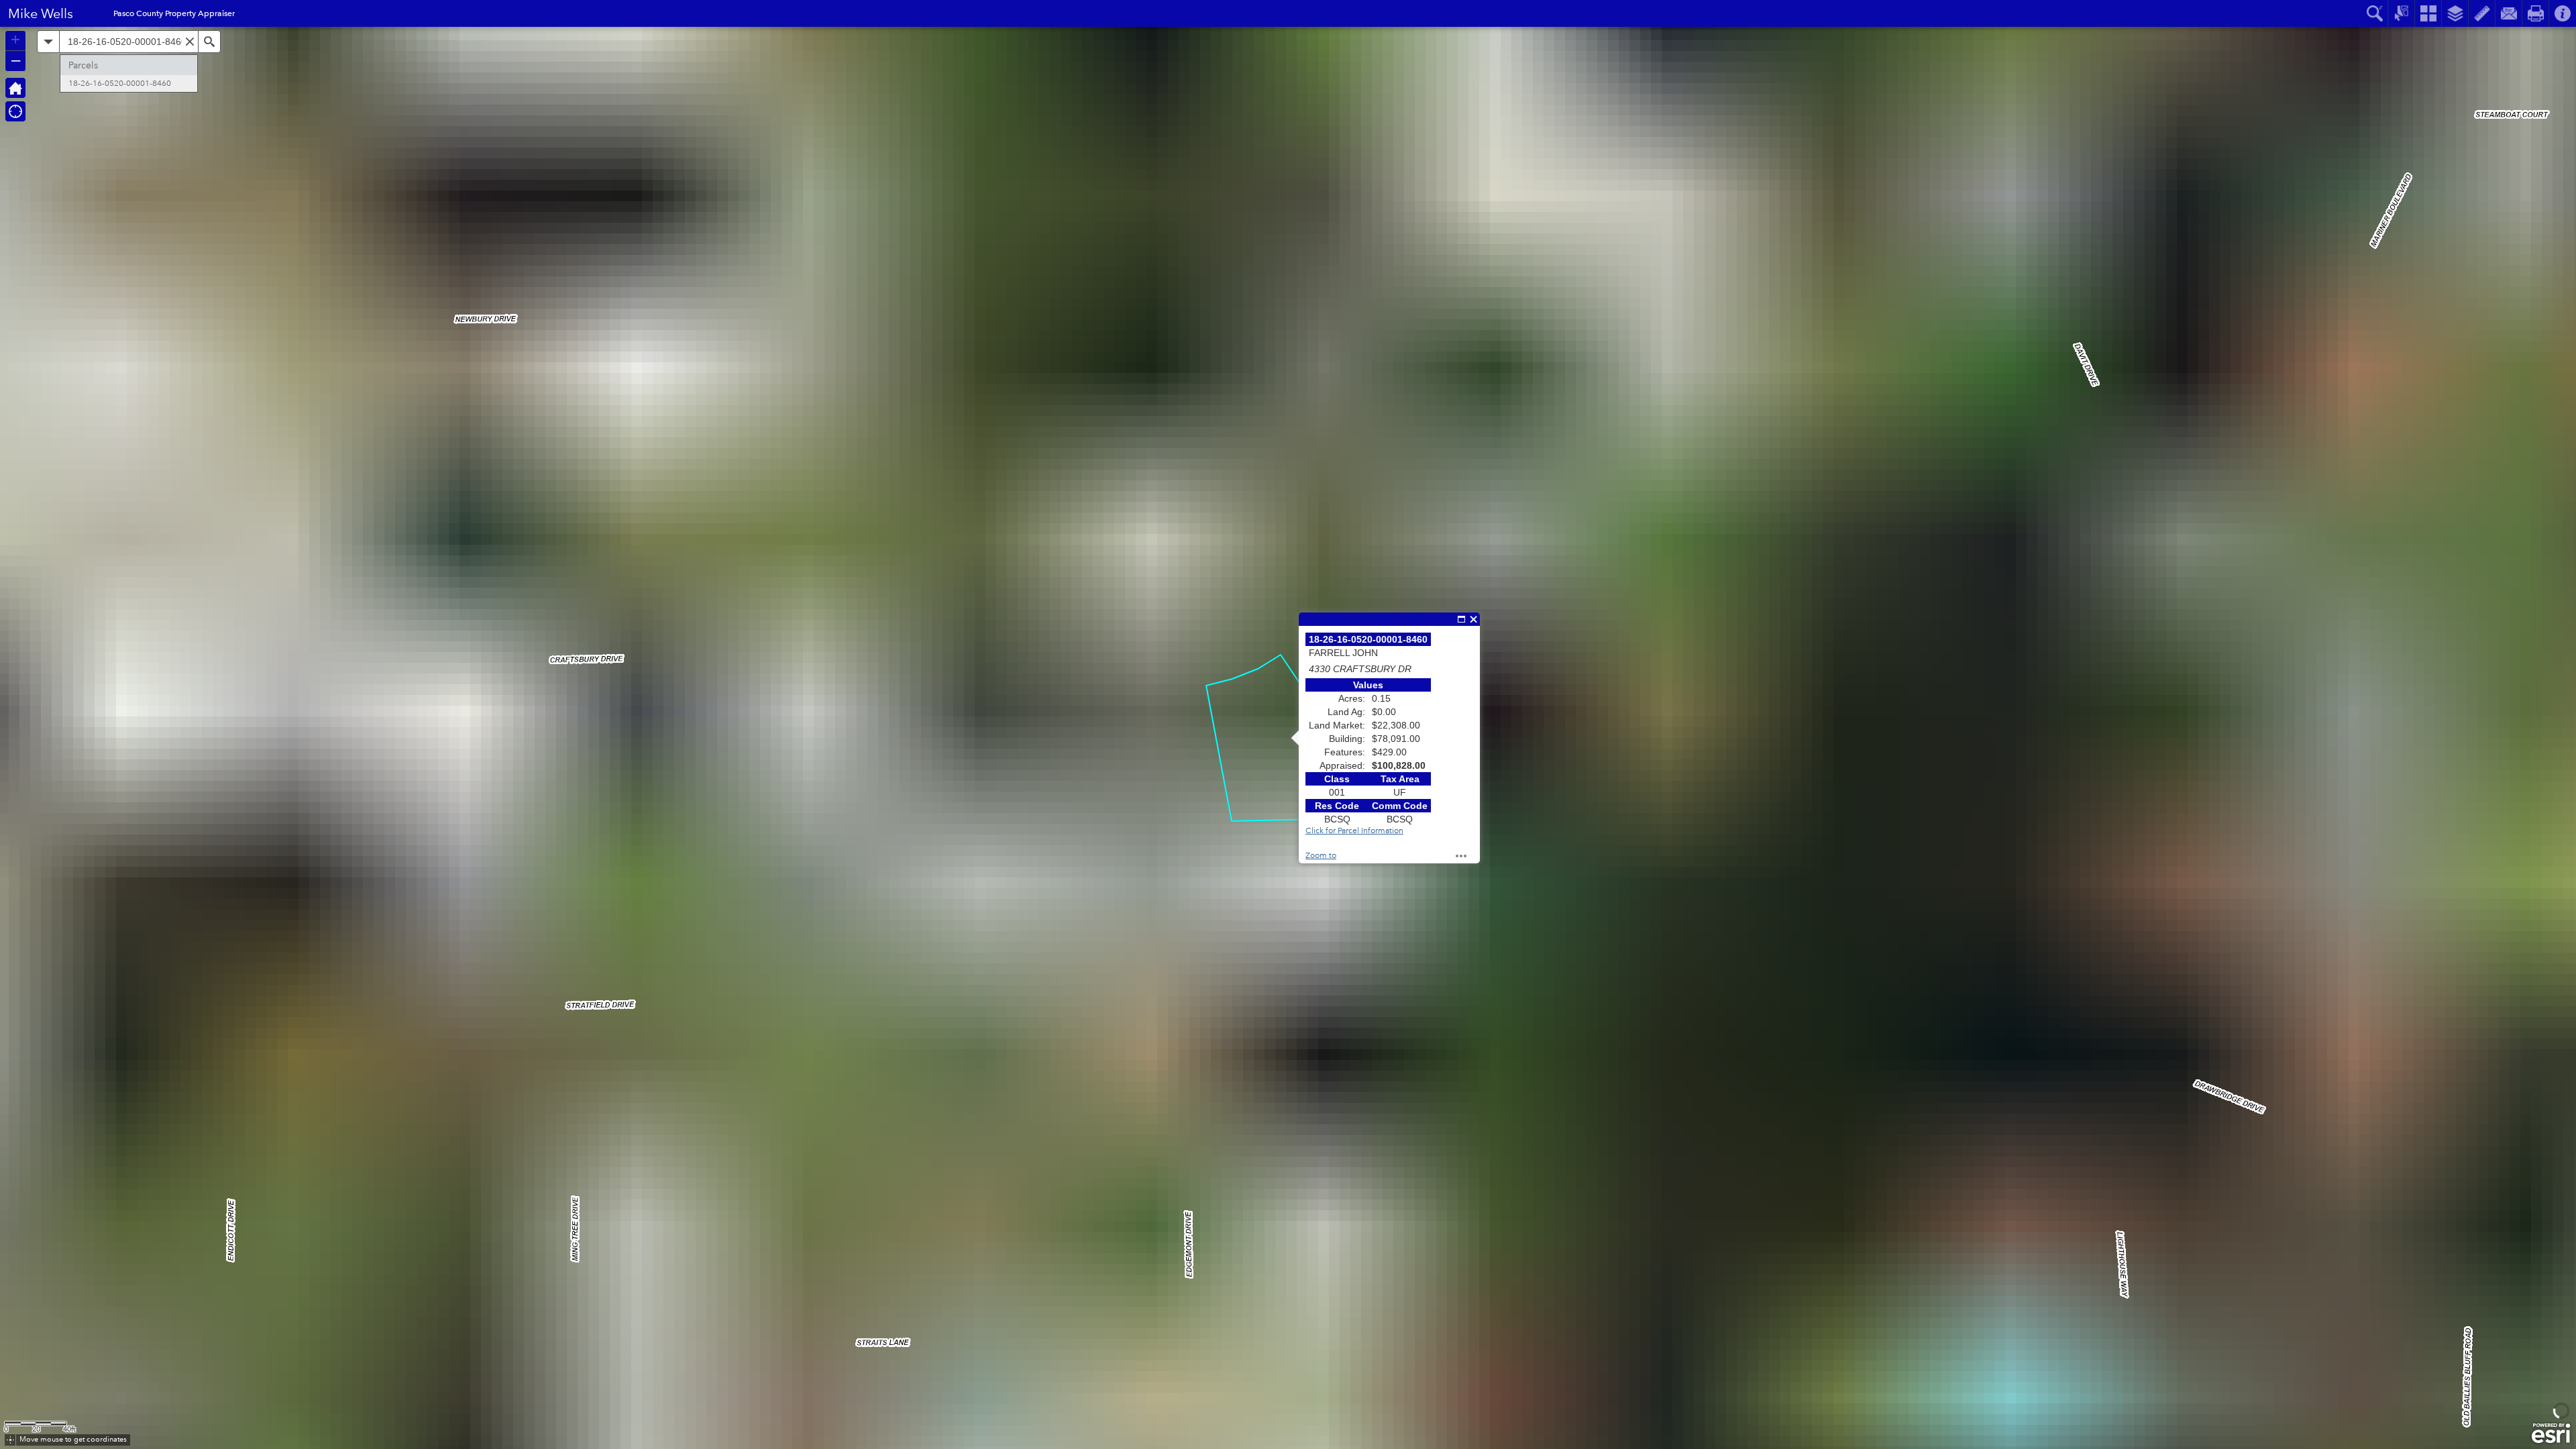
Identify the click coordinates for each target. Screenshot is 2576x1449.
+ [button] (15, 40)
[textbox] (129, 42)
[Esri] (2551, 1434)
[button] (15, 88)
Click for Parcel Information (1354, 831)
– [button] (16, 60)
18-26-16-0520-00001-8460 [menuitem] (120, 84)
